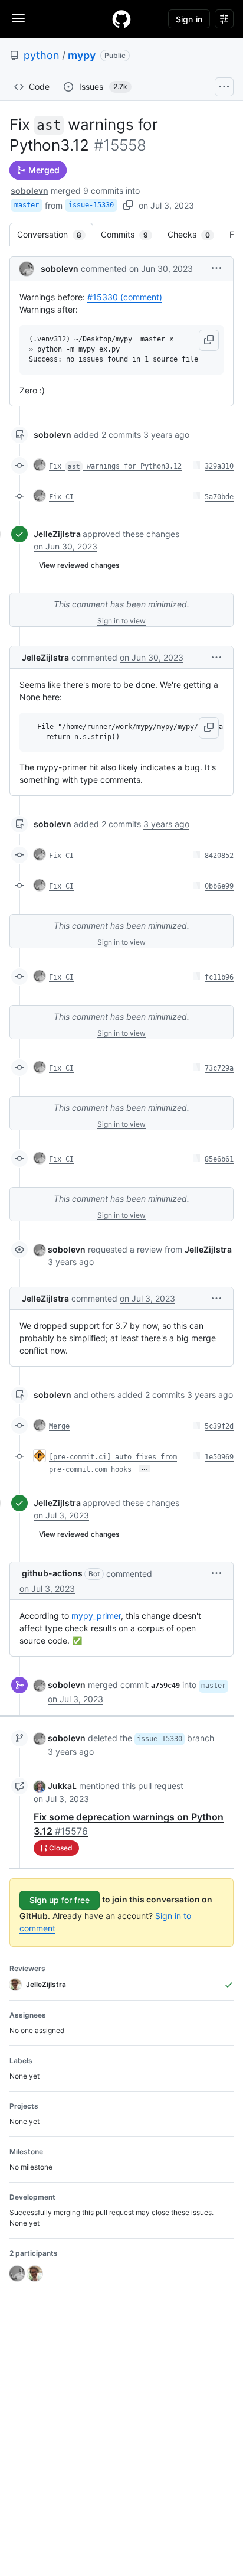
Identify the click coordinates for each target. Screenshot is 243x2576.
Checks (195, 234)
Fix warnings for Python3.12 (115, 466)
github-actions (52, 1573)
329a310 (219, 466)
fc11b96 (219, 977)
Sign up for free (60, 1900)
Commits (130, 234)
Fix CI (61, 497)
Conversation (55, 234)
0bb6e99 (219, 886)
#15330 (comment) (125, 297)
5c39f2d (219, 1426)
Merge (59, 1426)
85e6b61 (219, 1159)
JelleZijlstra (57, 534)
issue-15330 (91, 205)
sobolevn (29, 191)
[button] (216, 268)
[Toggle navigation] (18, 18)
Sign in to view (121, 621)
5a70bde (219, 497)
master (27, 205)
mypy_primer (96, 1616)
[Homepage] (121, 19)
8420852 (219, 856)
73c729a (219, 1068)
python (42, 55)
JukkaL (62, 1786)
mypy (82, 55)
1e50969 (219, 1457)
